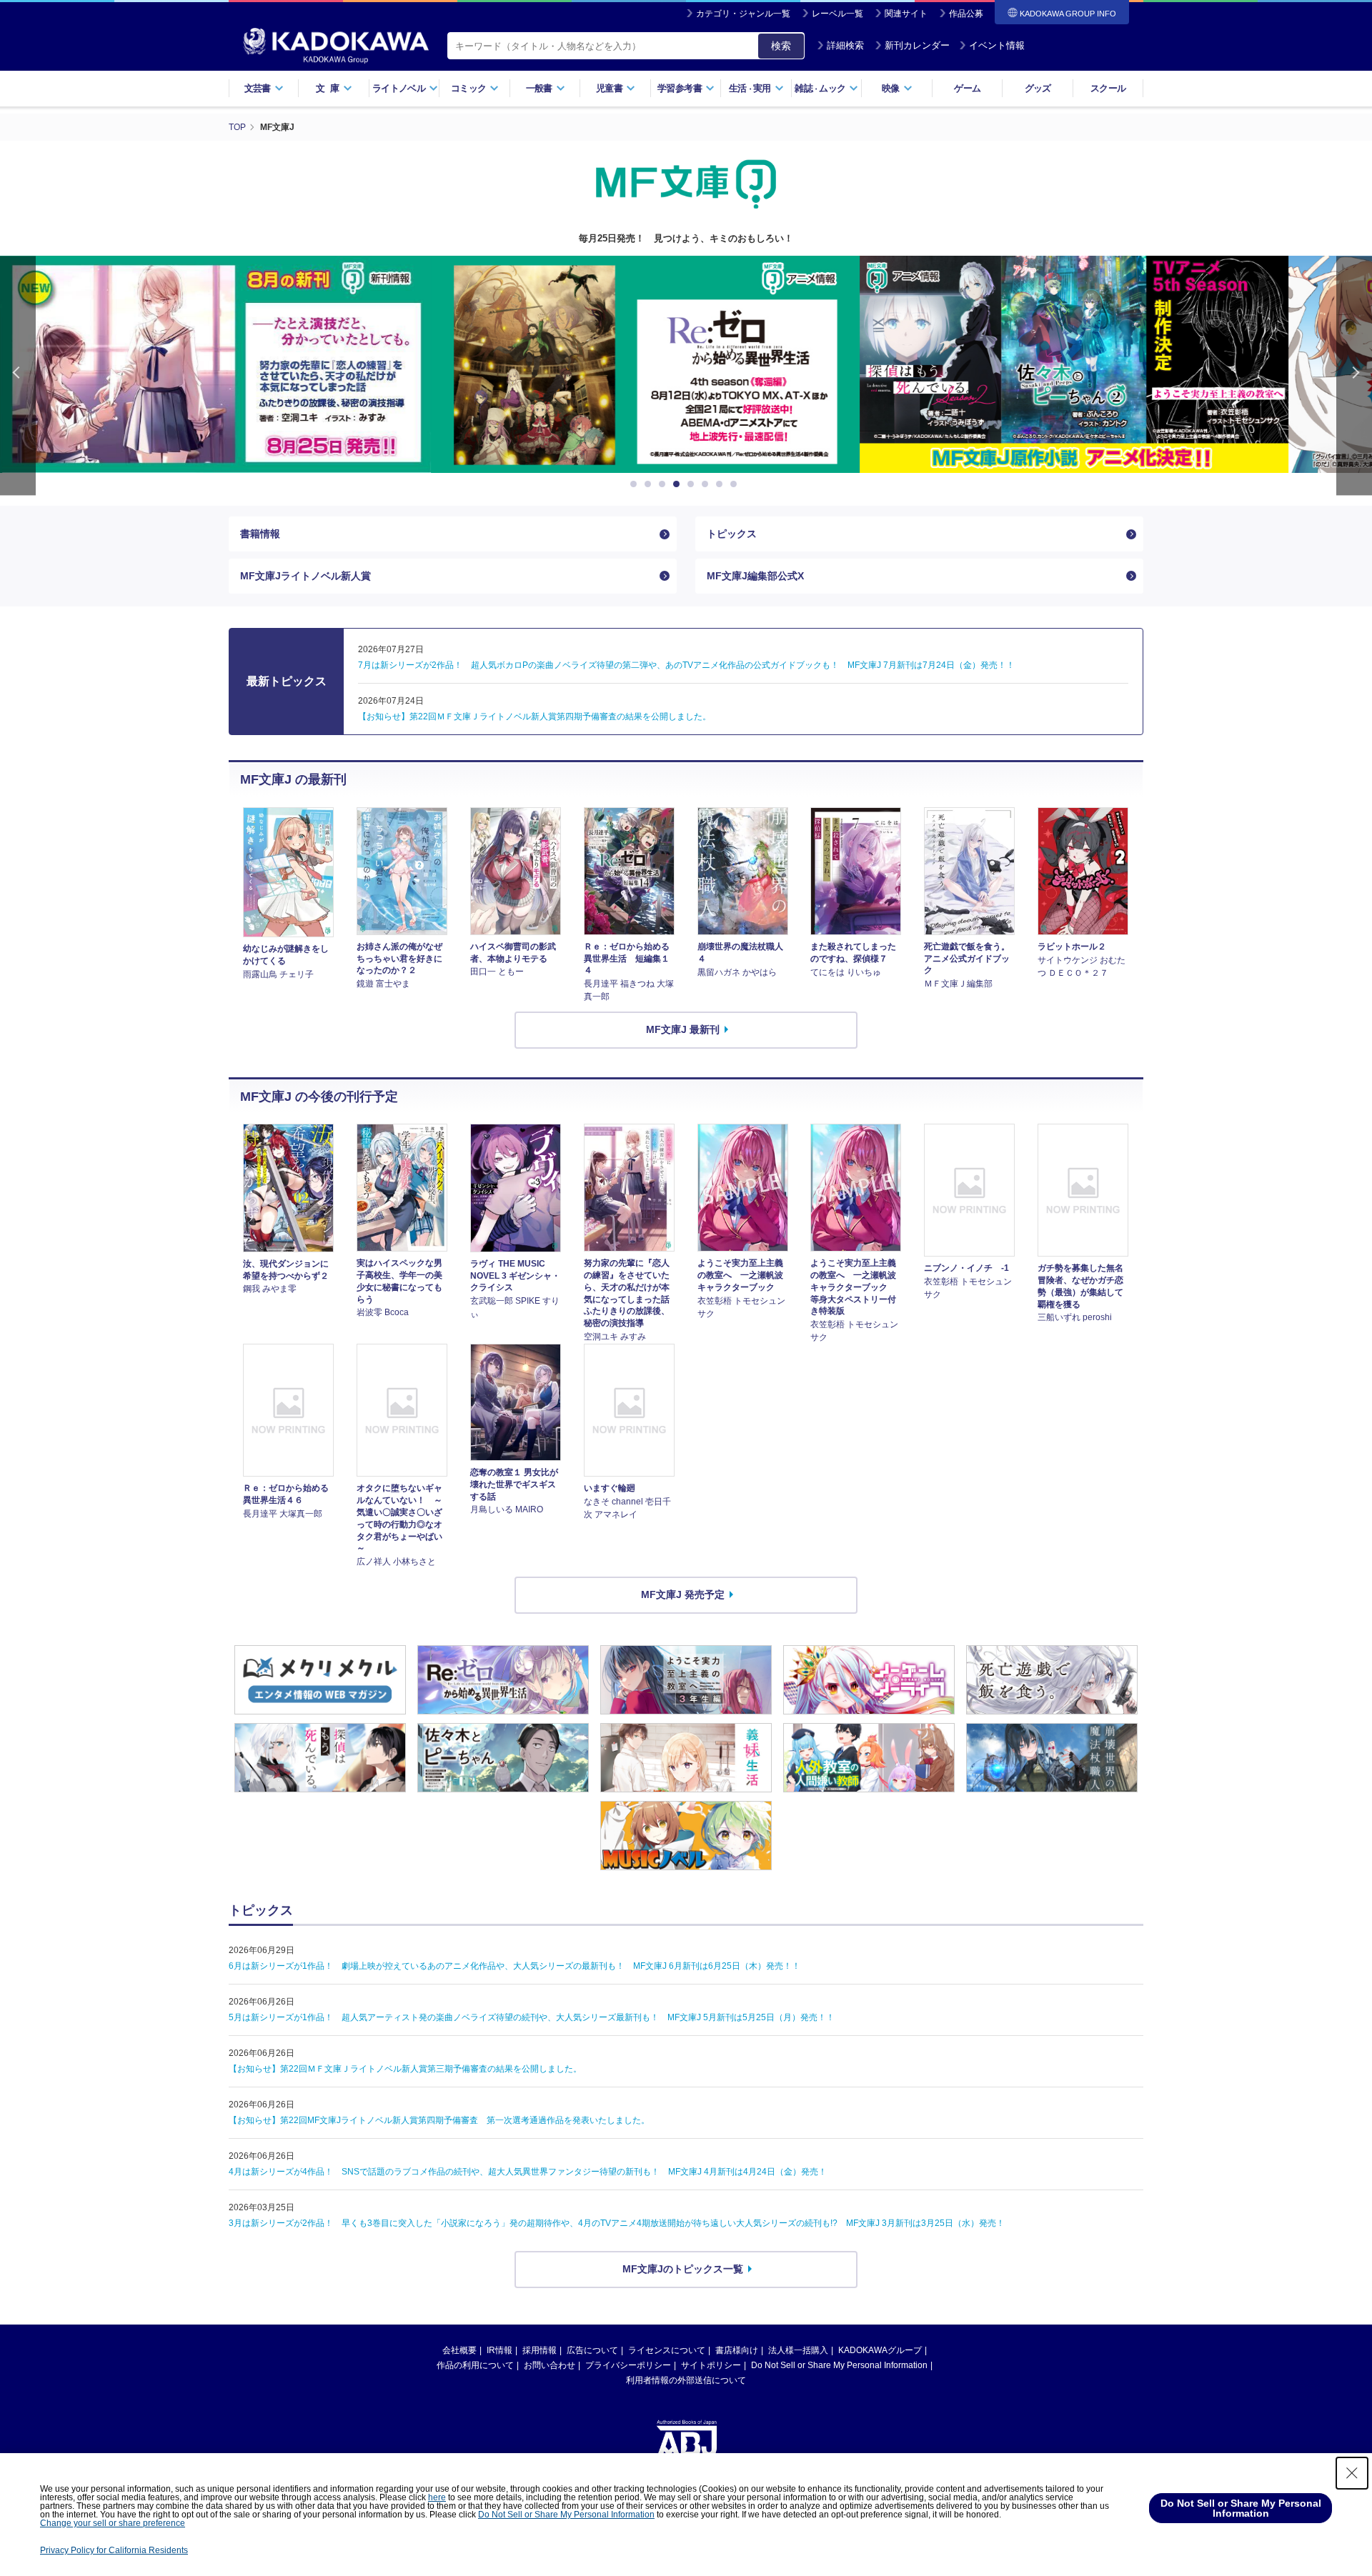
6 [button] (707, 484)
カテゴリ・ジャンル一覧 (743, 14)
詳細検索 (845, 45)
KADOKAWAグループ (880, 2350)
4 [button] (679, 484)
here (437, 2497)
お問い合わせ (550, 2365)
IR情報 (499, 2350)
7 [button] (722, 484)
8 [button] (736, 484)
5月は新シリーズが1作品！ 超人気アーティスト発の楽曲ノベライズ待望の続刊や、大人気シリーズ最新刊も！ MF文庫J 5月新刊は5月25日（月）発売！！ (532, 2017)
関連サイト (906, 14)
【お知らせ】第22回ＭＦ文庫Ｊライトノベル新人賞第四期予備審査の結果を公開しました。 (535, 717)
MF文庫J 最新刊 (683, 1029)
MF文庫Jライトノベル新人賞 (305, 576)
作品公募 (966, 14)
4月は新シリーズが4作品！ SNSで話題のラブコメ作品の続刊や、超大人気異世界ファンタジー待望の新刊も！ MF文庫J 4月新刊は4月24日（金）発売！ (528, 2172)
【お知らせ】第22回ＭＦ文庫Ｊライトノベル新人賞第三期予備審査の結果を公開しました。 (405, 2069)
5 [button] (693, 484)
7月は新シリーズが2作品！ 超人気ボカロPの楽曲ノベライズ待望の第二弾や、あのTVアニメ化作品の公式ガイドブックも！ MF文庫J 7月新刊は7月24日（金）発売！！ (686, 665)
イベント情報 (997, 45)
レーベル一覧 (837, 14)
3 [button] (665, 484)
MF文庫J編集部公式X (755, 576)
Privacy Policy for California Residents (114, 2550)
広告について (592, 2350)
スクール (1108, 88)
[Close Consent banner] (1352, 2473)
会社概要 (459, 2350)
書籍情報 (260, 534)
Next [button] (1354, 375)
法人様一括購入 (798, 2350)
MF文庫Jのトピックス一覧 (683, 2269)
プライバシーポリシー (628, 2365)
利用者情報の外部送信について (686, 2380)
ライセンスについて (667, 2350)
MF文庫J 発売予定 (683, 1594)
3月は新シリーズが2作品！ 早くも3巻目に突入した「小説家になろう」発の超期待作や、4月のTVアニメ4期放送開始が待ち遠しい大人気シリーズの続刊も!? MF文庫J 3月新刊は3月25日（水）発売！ (617, 2223)
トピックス (732, 534)
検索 (781, 46)
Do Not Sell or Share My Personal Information (839, 2365)
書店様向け (737, 2350)
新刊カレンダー (917, 45)
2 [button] (650, 484)
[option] (257, 364)
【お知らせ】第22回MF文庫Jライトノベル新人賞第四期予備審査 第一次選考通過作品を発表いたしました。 (439, 2120)
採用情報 (540, 2350)
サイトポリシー (711, 2365)
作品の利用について (475, 2365)
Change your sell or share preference (113, 2523)
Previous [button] (18, 375)
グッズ (1038, 88)
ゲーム (967, 88)
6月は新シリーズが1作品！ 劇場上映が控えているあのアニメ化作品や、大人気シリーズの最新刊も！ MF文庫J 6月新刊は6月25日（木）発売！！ (514, 1966)
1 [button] (636, 484)
